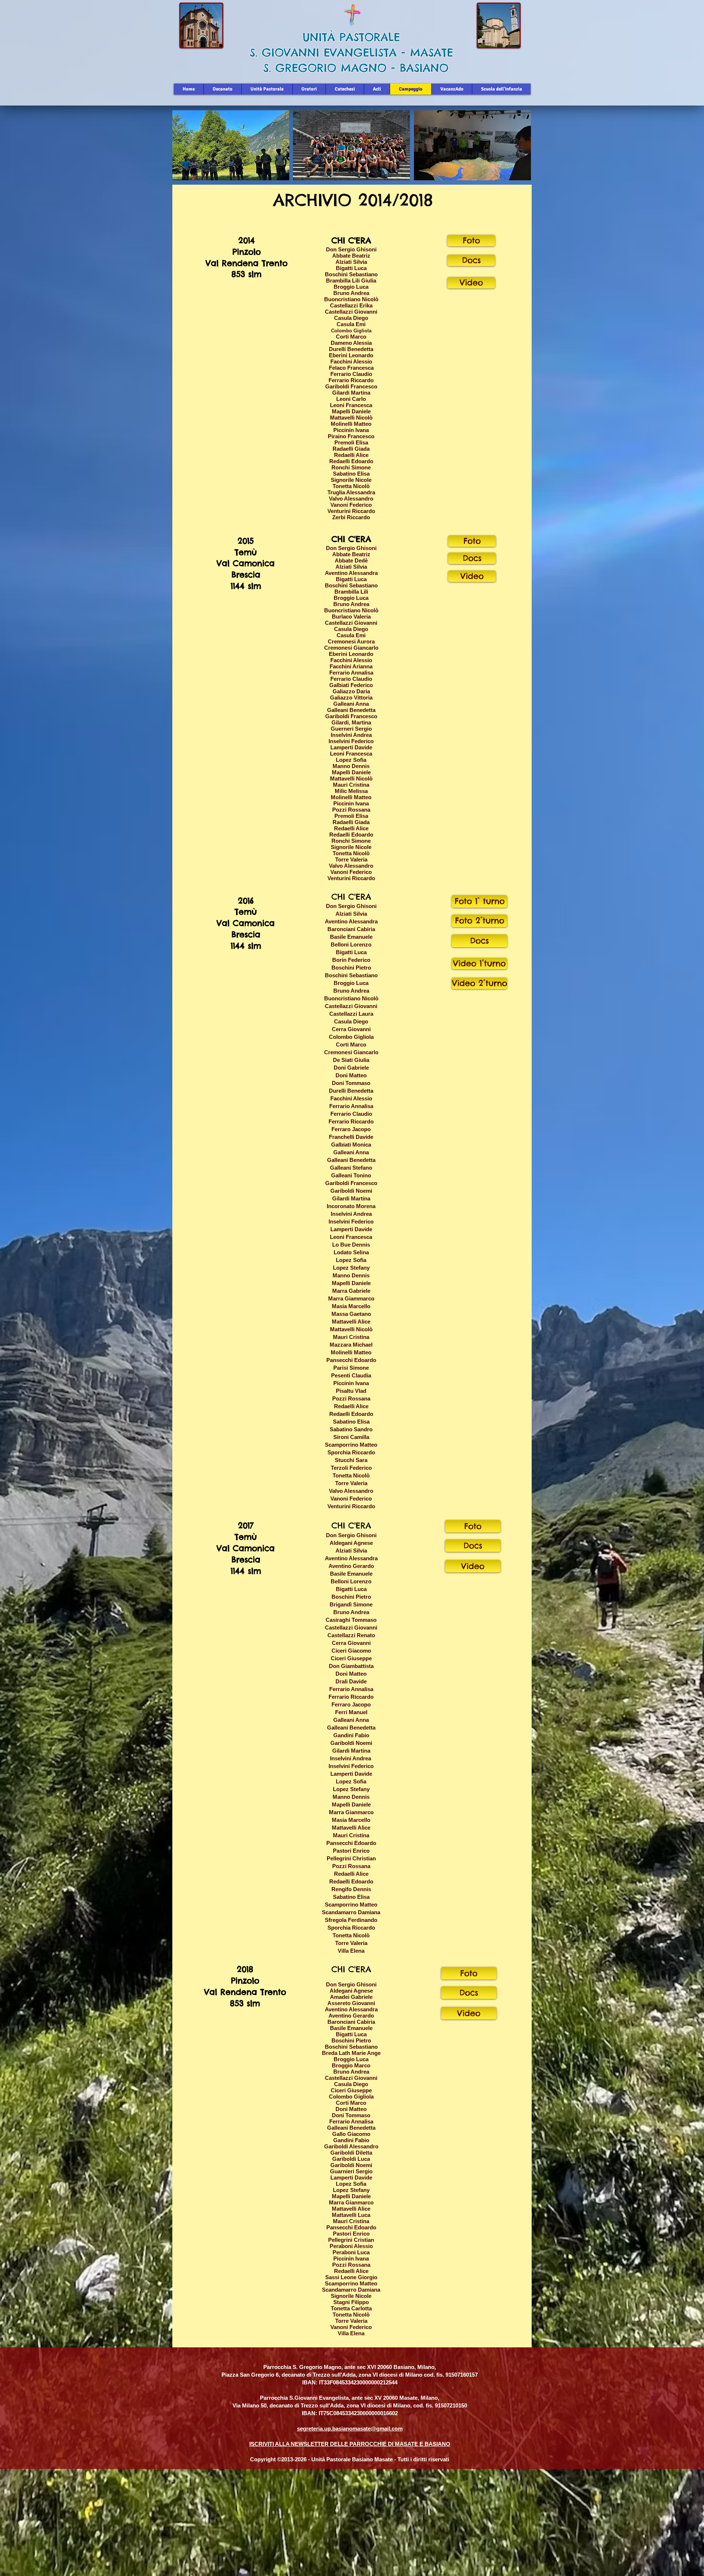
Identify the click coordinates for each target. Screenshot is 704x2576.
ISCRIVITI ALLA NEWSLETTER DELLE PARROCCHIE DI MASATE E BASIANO (350, 2444)
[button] (231, 145)
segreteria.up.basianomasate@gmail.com (350, 2429)
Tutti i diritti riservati (423, 2459)
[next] (518, 149)
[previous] (186, 149)
